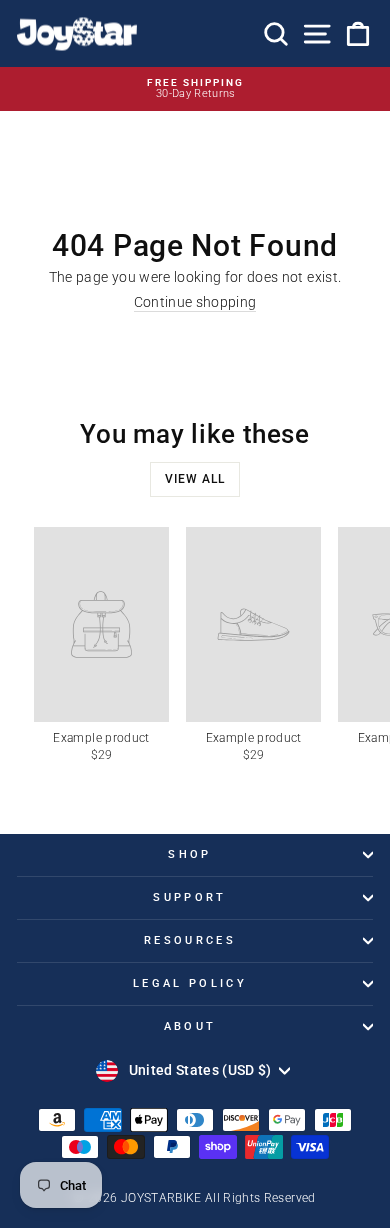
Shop (189, 854)
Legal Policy (190, 983)
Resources (190, 940)
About (190, 1026)
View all (195, 479)
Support (189, 897)
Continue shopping (195, 302)
